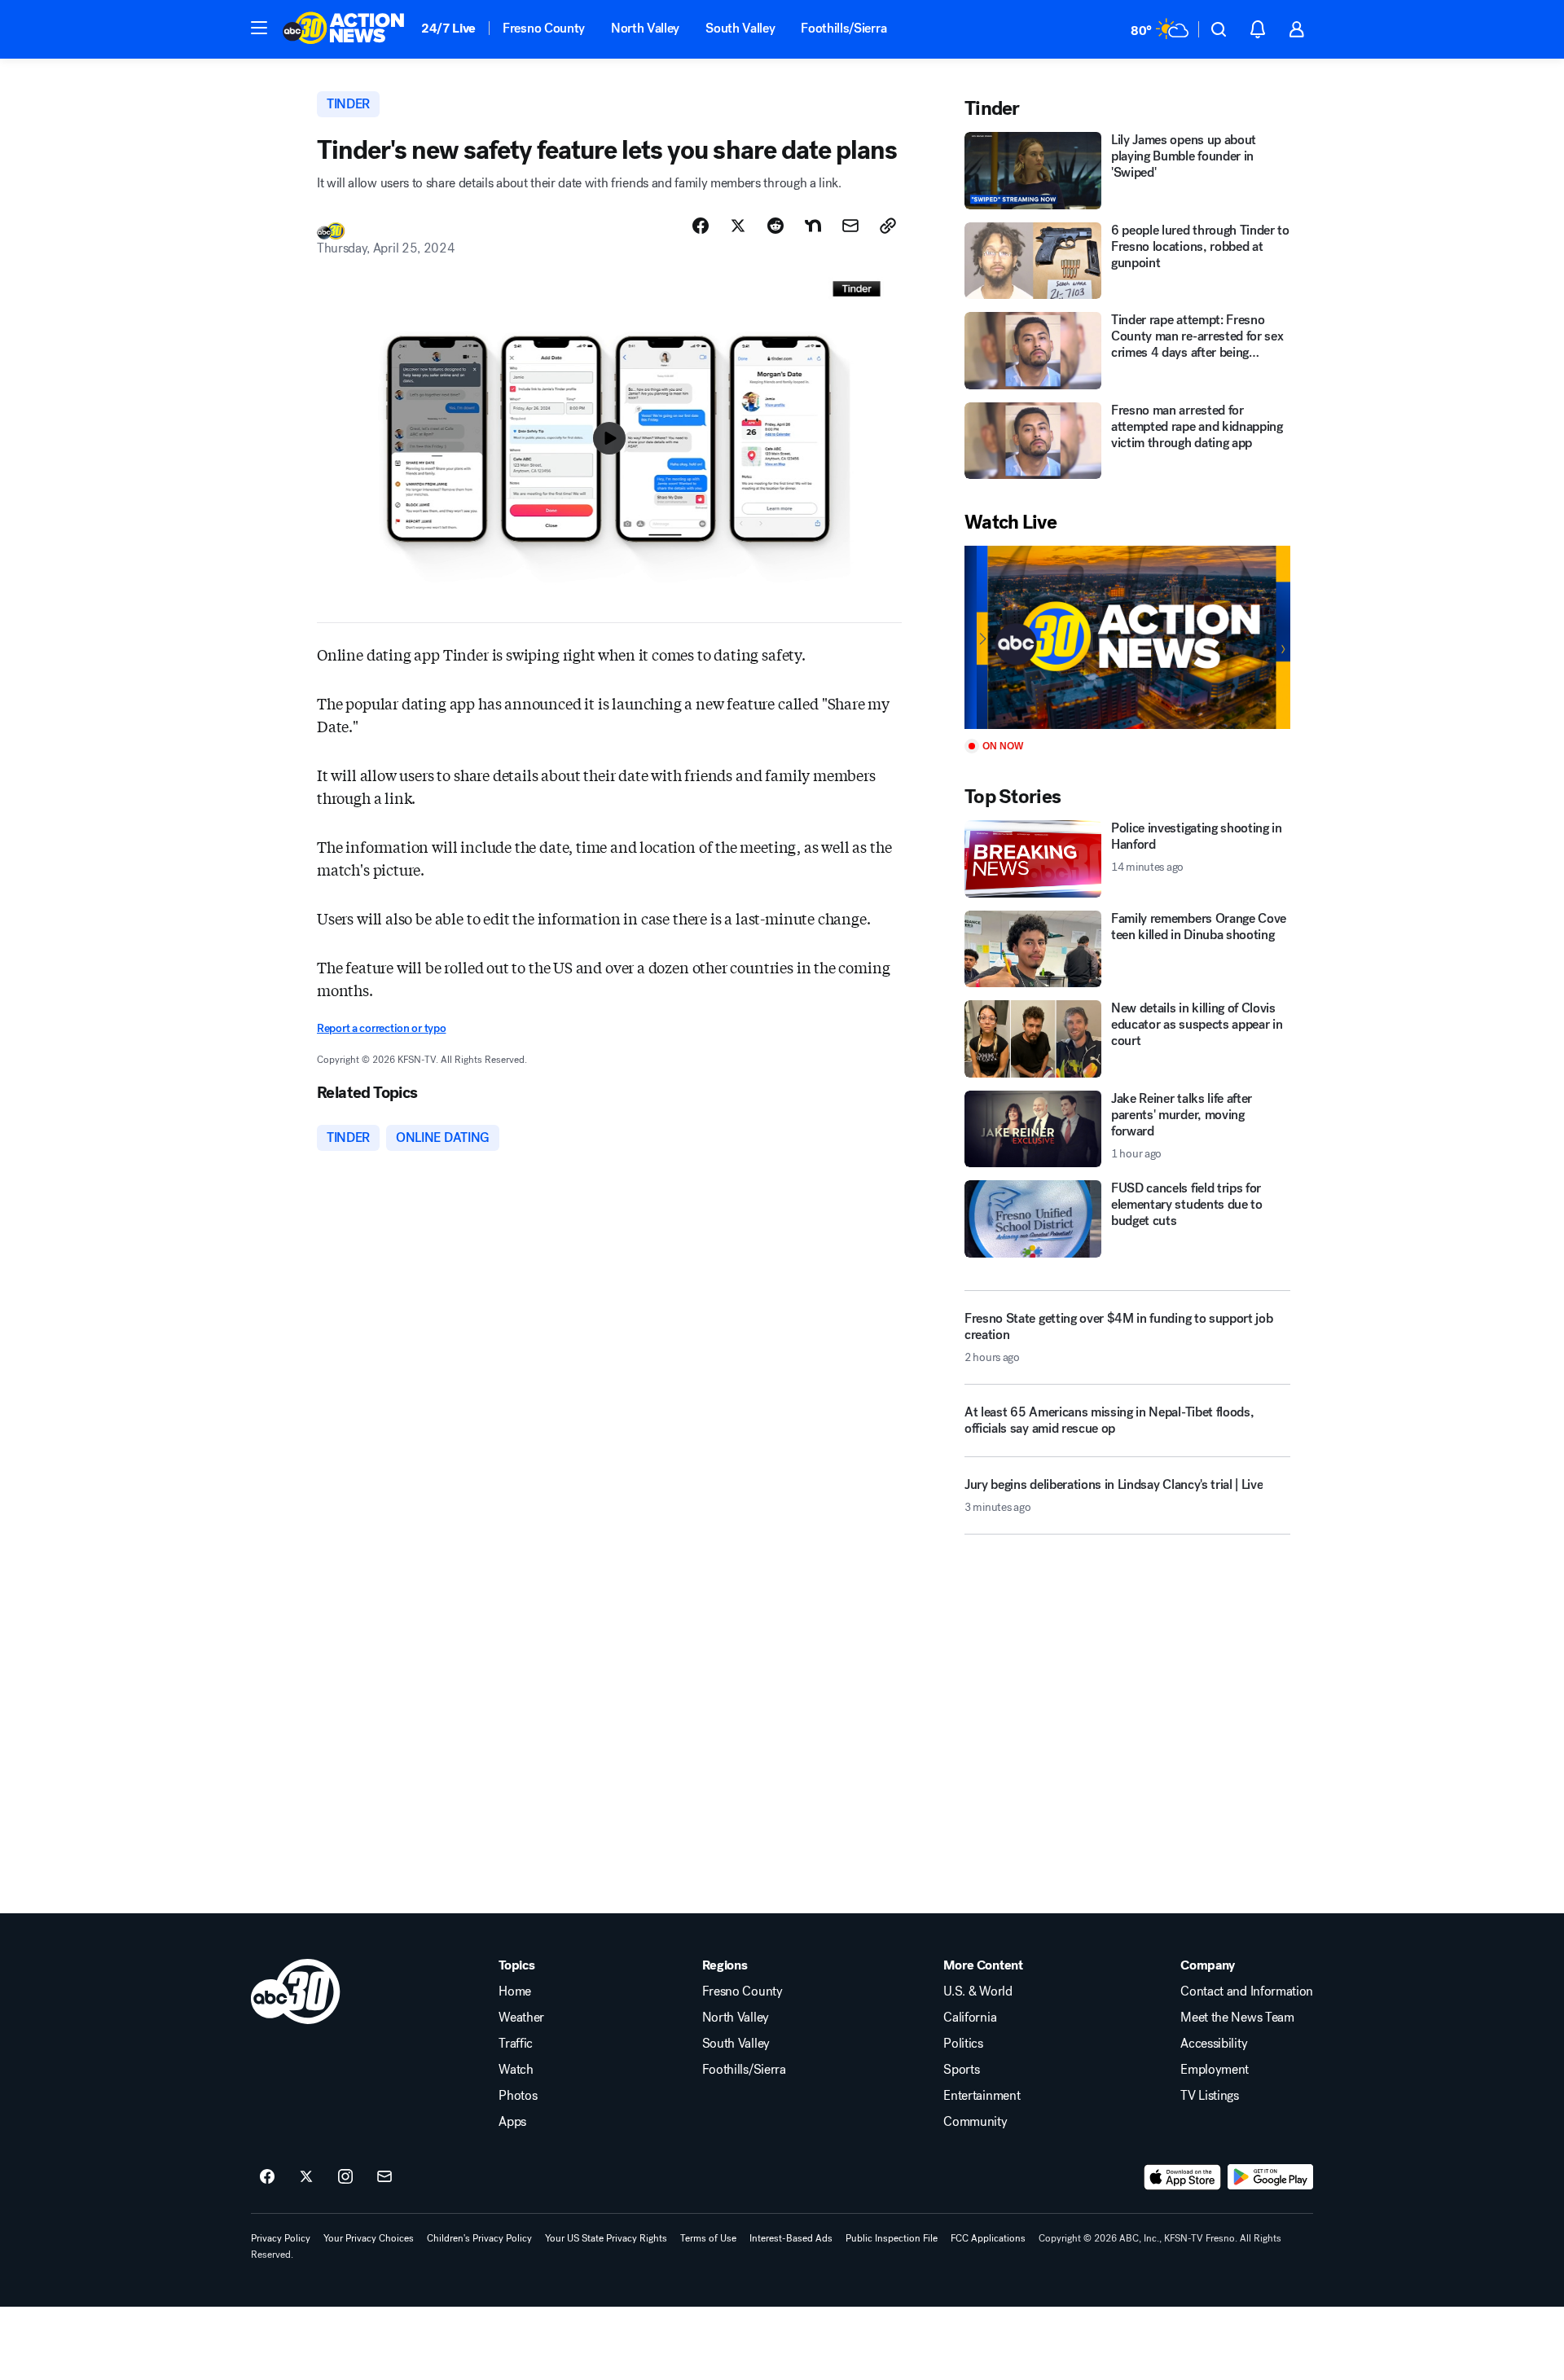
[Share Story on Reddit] (775, 226)
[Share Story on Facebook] (701, 226)
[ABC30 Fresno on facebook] (267, 2177)
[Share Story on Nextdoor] (813, 226)
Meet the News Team (1237, 2018)
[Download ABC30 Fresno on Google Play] (1270, 2177)
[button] (259, 28)
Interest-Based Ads (791, 2238)
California (970, 2018)
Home (515, 1991)
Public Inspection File (892, 2238)
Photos (518, 2096)
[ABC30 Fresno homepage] (344, 29)
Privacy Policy (281, 2238)
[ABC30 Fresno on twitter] (306, 2177)
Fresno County (544, 28)
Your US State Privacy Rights (606, 2238)
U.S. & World (977, 1991)
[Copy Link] (888, 226)
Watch (516, 2070)
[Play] (1127, 637)
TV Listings (1209, 2096)
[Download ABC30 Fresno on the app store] (1183, 2177)
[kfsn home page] (296, 1991)
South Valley (740, 28)
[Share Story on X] (738, 226)
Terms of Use (708, 2238)
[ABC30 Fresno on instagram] (345, 2177)
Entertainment (982, 2096)
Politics (963, 2044)
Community (975, 2122)
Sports (961, 2070)
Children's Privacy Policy (479, 2238)
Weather (521, 2018)
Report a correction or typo (381, 1028)
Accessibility (1214, 2044)
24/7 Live (448, 28)
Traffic (516, 2044)
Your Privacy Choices (369, 2238)
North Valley (645, 28)
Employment (1215, 2070)
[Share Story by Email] (850, 226)
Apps (512, 2122)
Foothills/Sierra (844, 28)
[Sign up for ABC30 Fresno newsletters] (384, 2177)
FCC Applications (988, 2238)
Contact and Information (1247, 1991)
